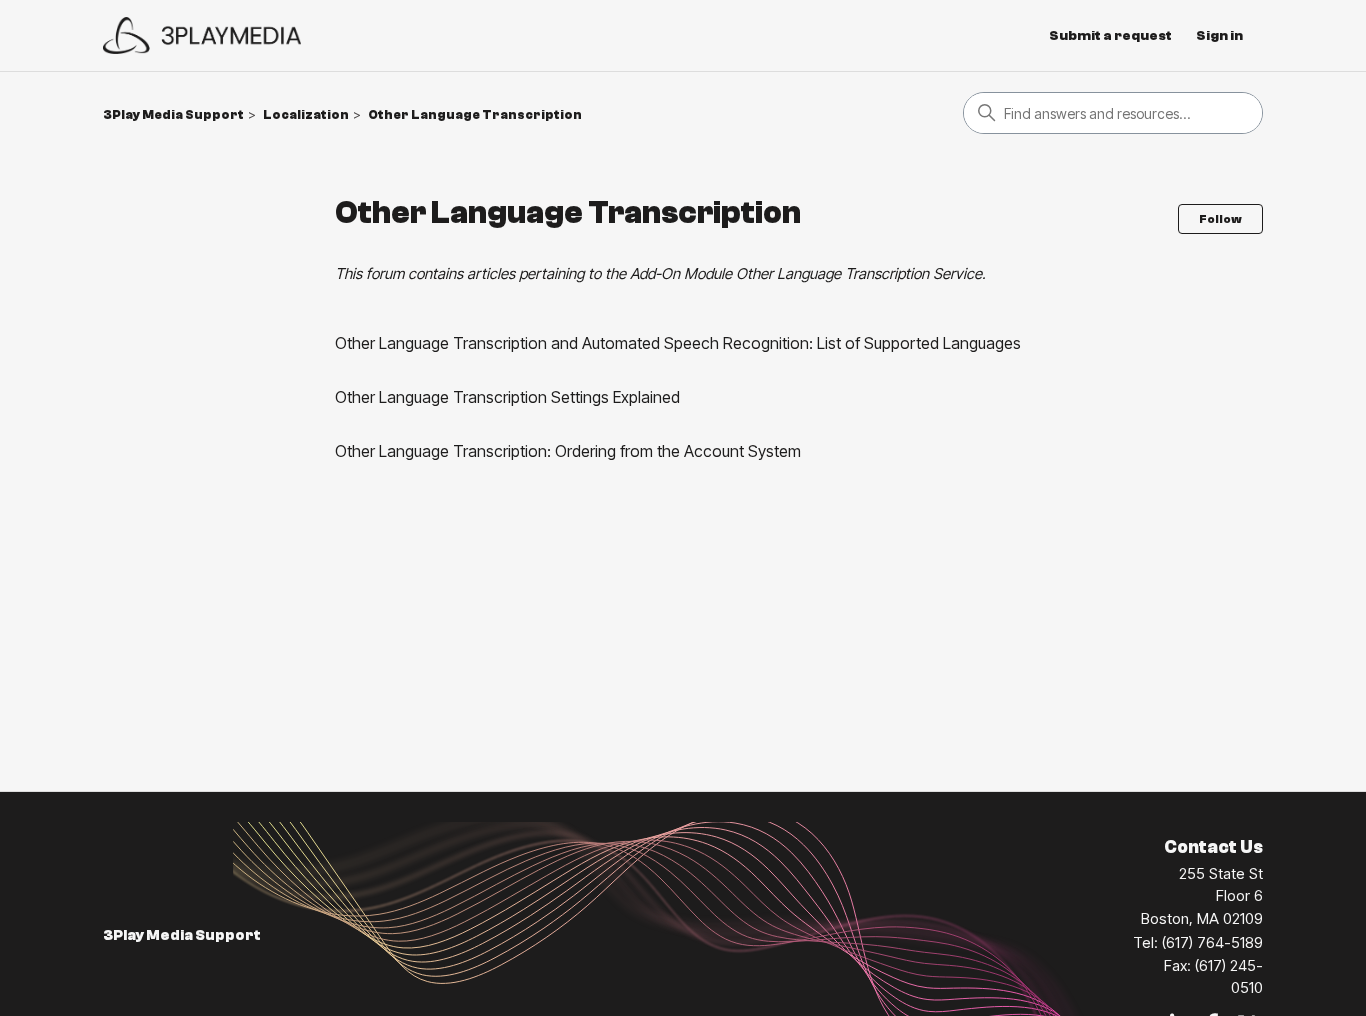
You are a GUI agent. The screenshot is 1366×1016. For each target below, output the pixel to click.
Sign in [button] (1219, 36)
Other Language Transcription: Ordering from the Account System (568, 451)
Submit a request (1110, 36)
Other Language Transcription (475, 114)
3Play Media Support (173, 114)
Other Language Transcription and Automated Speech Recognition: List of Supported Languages (678, 343)
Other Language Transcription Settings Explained (507, 397)
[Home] (202, 35)
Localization (306, 114)
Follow (1220, 219)
